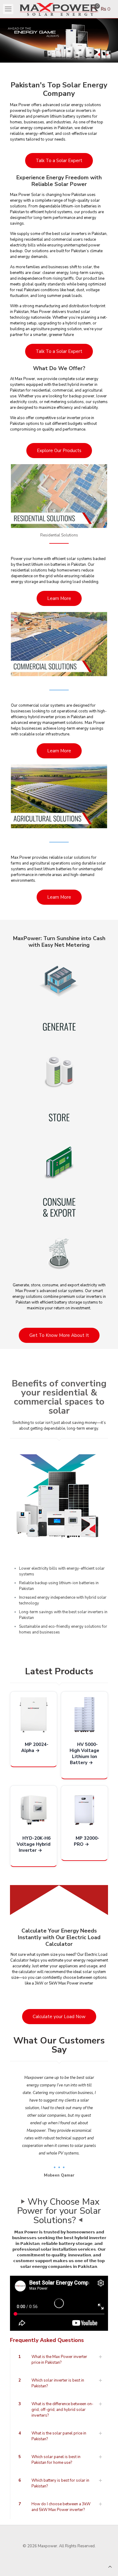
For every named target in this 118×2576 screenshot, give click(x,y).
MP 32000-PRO (87, 1841)
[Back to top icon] (110, 2567)
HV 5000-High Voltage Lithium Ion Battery (84, 1754)
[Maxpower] (59, 9)
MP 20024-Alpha (35, 1747)
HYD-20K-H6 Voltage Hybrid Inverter (34, 1844)
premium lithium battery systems (62, 116)
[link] (59, 1496)
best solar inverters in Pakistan (79, 234)
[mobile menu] (8, 9)
